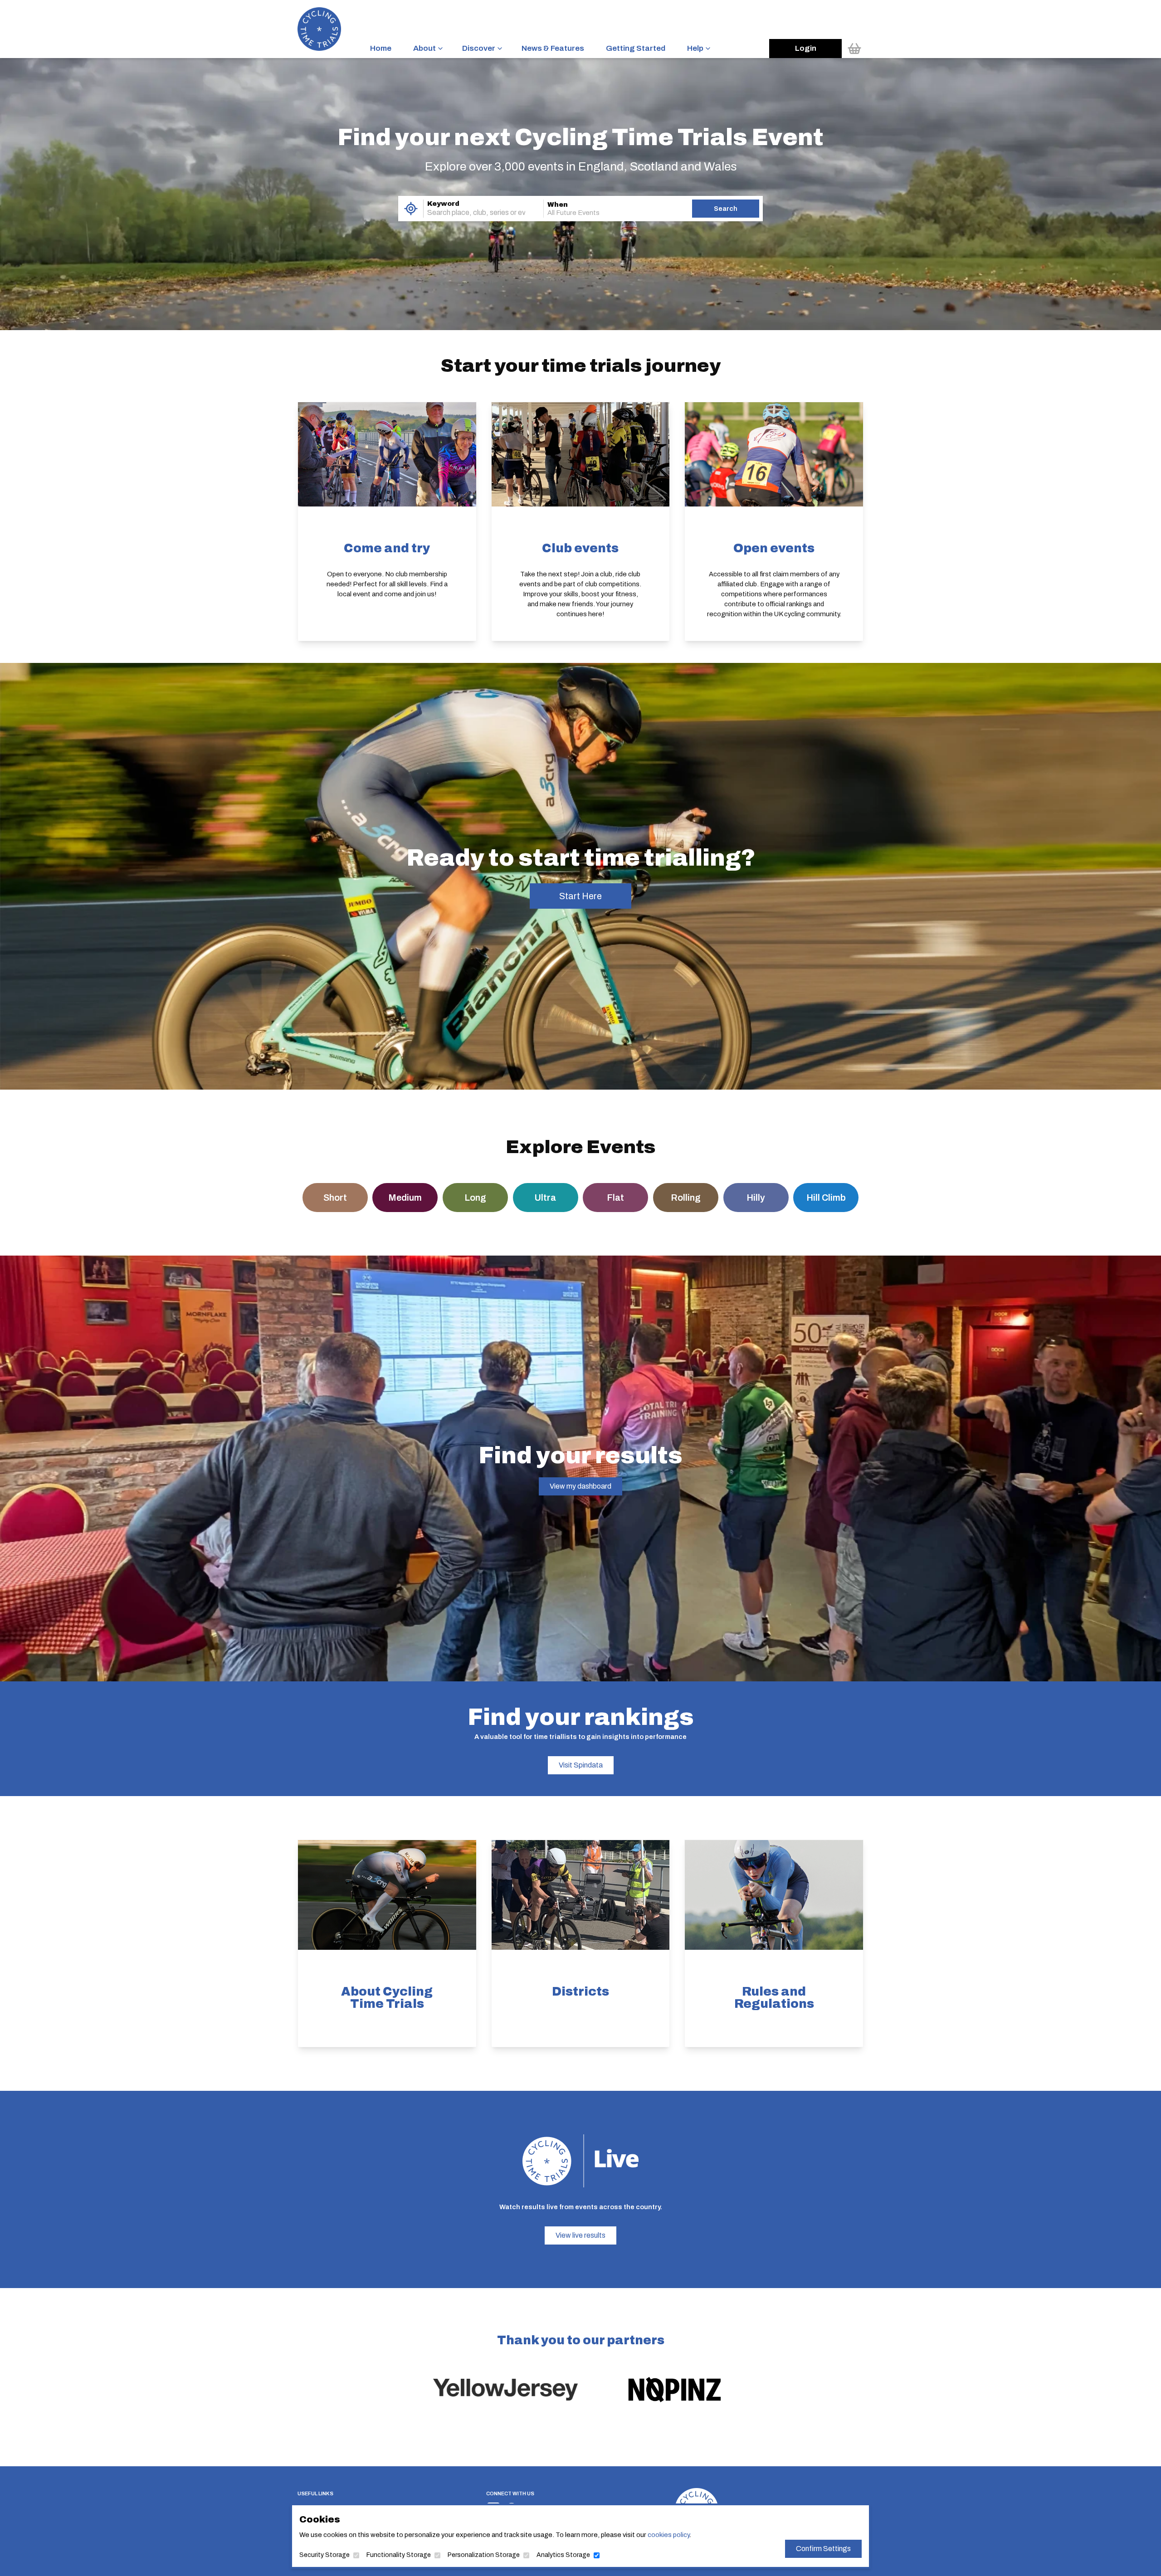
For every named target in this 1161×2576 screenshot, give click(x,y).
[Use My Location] (411, 209)
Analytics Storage (563, 2555)
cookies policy (668, 2535)
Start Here (580, 896)
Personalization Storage (484, 2555)
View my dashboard (580, 1486)
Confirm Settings (823, 2549)
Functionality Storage (399, 2555)
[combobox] (471, 213)
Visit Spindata (581, 1765)
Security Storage (324, 2555)
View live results (580, 2235)
